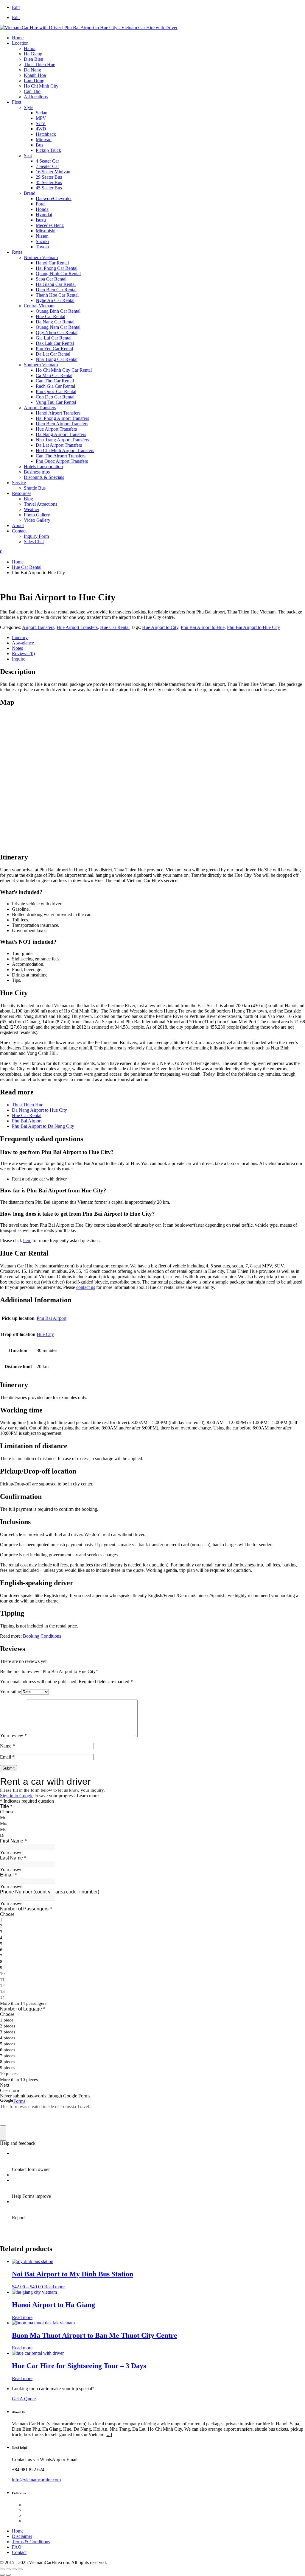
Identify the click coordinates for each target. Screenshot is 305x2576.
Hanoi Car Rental (52, 263)
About (18, 525)
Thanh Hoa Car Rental (57, 295)
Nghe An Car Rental (55, 300)
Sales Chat (34, 542)
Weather (32, 509)
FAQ (17, 2547)
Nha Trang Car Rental (57, 359)
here (27, 1241)
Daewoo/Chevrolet (54, 198)
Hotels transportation (43, 467)
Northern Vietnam (41, 257)
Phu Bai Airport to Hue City (253, 627)
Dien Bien (34, 59)
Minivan (44, 140)
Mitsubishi (46, 231)
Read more (54, 2287)
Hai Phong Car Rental (57, 268)
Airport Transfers (40, 408)
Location (20, 43)
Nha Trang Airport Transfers (62, 440)
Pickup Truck (48, 150)
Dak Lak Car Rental (55, 343)
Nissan (42, 236)
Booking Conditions (42, 1636)
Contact (19, 531)
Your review (13, 1735)
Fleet (17, 102)
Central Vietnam (39, 306)
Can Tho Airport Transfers (61, 456)
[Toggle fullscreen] (8, 2569)
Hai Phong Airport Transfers (62, 418)
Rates (17, 252)
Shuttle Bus (35, 488)
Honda (42, 209)
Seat (28, 156)
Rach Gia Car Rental (55, 386)
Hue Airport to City (160, 627)
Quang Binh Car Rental (58, 311)
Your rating (11, 1692)
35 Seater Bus (49, 182)
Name (7, 1746)
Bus (39, 145)
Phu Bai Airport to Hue (203, 627)
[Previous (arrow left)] (2, 2575)
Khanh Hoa (35, 75)
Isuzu (41, 220)
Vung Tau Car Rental (56, 402)
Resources (22, 493)
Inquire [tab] (19, 659)
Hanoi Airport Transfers (58, 413)
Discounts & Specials (44, 477)
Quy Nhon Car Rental (57, 332)
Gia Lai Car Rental (54, 338)
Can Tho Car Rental (55, 381)
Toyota (42, 247)
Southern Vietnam (41, 365)
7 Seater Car (47, 166)
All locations (36, 97)
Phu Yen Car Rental (54, 349)
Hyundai (44, 215)
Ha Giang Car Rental (56, 284)
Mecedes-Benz (50, 225)
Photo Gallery (37, 515)
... (109, 2434)
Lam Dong (34, 81)
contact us (86, 1287)
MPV (41, 118)
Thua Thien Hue (39, 64)
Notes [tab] (17, 648)
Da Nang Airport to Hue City (39, 1110)
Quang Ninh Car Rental (58, 274)
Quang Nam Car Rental (58, 327)
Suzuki (42, 241)
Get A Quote (24, 2399)
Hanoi (30, 48)
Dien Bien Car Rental (56, 290)
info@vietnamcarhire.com (36, 2480)
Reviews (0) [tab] (23, 654)
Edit (16, 7)
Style (29, 107)
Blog (28, 499)
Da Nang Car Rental (55, 322)
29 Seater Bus (49, 177)
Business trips (37, 472)
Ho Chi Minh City (41, 86)
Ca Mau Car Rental (54, 375)
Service (19, 483)
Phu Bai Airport (27, 1121)
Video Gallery (37, 520)
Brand (30, 193)
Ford (40, 204)
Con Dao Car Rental (55, 397)
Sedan (42, 113)
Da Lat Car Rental (53, 354)
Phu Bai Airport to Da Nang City (43, 1126)
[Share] (14, 2569)
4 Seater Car (47, 161)
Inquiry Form (36, 536)
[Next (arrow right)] (8, 2575)
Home (18, 38)
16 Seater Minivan (53, 172)
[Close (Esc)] (20, 2569)
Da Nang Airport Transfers (61, 434)
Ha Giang (33, 54)
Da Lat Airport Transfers (59, 445)
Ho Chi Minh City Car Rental (64, 370)
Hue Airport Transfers (56, 429)
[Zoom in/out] (2, 2569)
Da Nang (32, 70)
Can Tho (32, 91)
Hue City (45, 1334)
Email (7, 1757)
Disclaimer (22, 2536)
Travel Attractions (41, 504)
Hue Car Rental (50, 316)
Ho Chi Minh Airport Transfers (65, 450)
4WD (41, 129)
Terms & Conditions (31, 2542)
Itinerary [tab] (20, 637)
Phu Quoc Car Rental (56, 391)
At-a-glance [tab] (23, 643)
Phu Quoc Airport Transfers (62, 461)
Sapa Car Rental (51, 279)
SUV (41, 123)
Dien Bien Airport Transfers (62, 424)
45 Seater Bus (49, 188)
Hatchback (46, 134)
